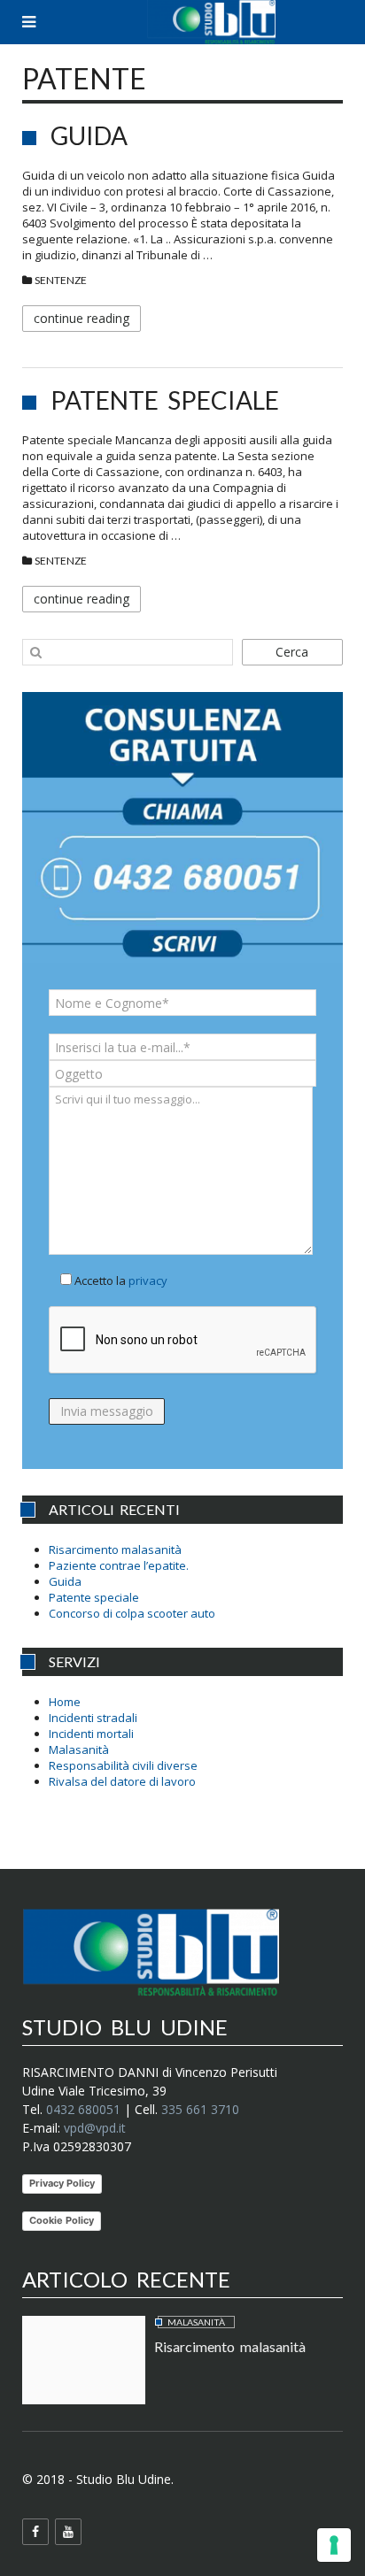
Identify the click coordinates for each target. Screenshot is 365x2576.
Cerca (292, 652)
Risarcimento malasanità (115, 1549)
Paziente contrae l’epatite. (119, 1565)
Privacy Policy (62, 2183)
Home (65, 1702)
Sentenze (61, 280)
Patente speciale (165, 400)
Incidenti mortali (91, 1734)
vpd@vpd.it (95, 2128)
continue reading (82, 318)
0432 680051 (83, 2109)
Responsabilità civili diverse (123, 1765)
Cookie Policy (62, 2220)
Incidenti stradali (93, 1718)
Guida (89, 135)
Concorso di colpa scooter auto (132, 1613)
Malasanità (79, 1749)
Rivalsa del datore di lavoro (122, 1781)
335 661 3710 (200, 2109)
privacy (148, 1280)
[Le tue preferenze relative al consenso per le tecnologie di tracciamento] (334, 2545)
